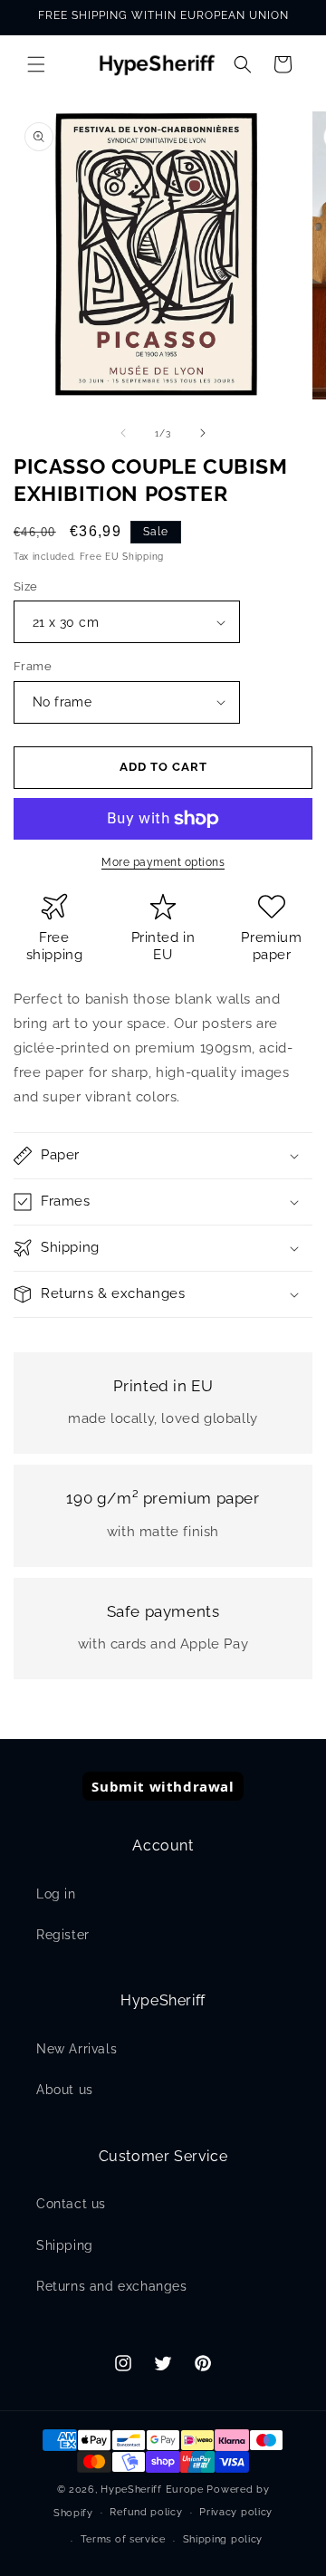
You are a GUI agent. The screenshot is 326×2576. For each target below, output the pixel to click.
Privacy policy (236, 2512)
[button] (36, 64)
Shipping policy (223, 2539)
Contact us (71, 2204)
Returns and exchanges (112, 2286)
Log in (56, 1894)
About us (65, 2090)
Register (63, 1935)
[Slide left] (123, 433)
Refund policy (146, 2512)
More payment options (163, 862)
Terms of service (123, 2539)
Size (26, 586)
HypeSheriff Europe (152, 2489)
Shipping (65, 2245)
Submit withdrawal (163, 1786)
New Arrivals (77, 2049)
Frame (33, 666)
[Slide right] (203, 433)
